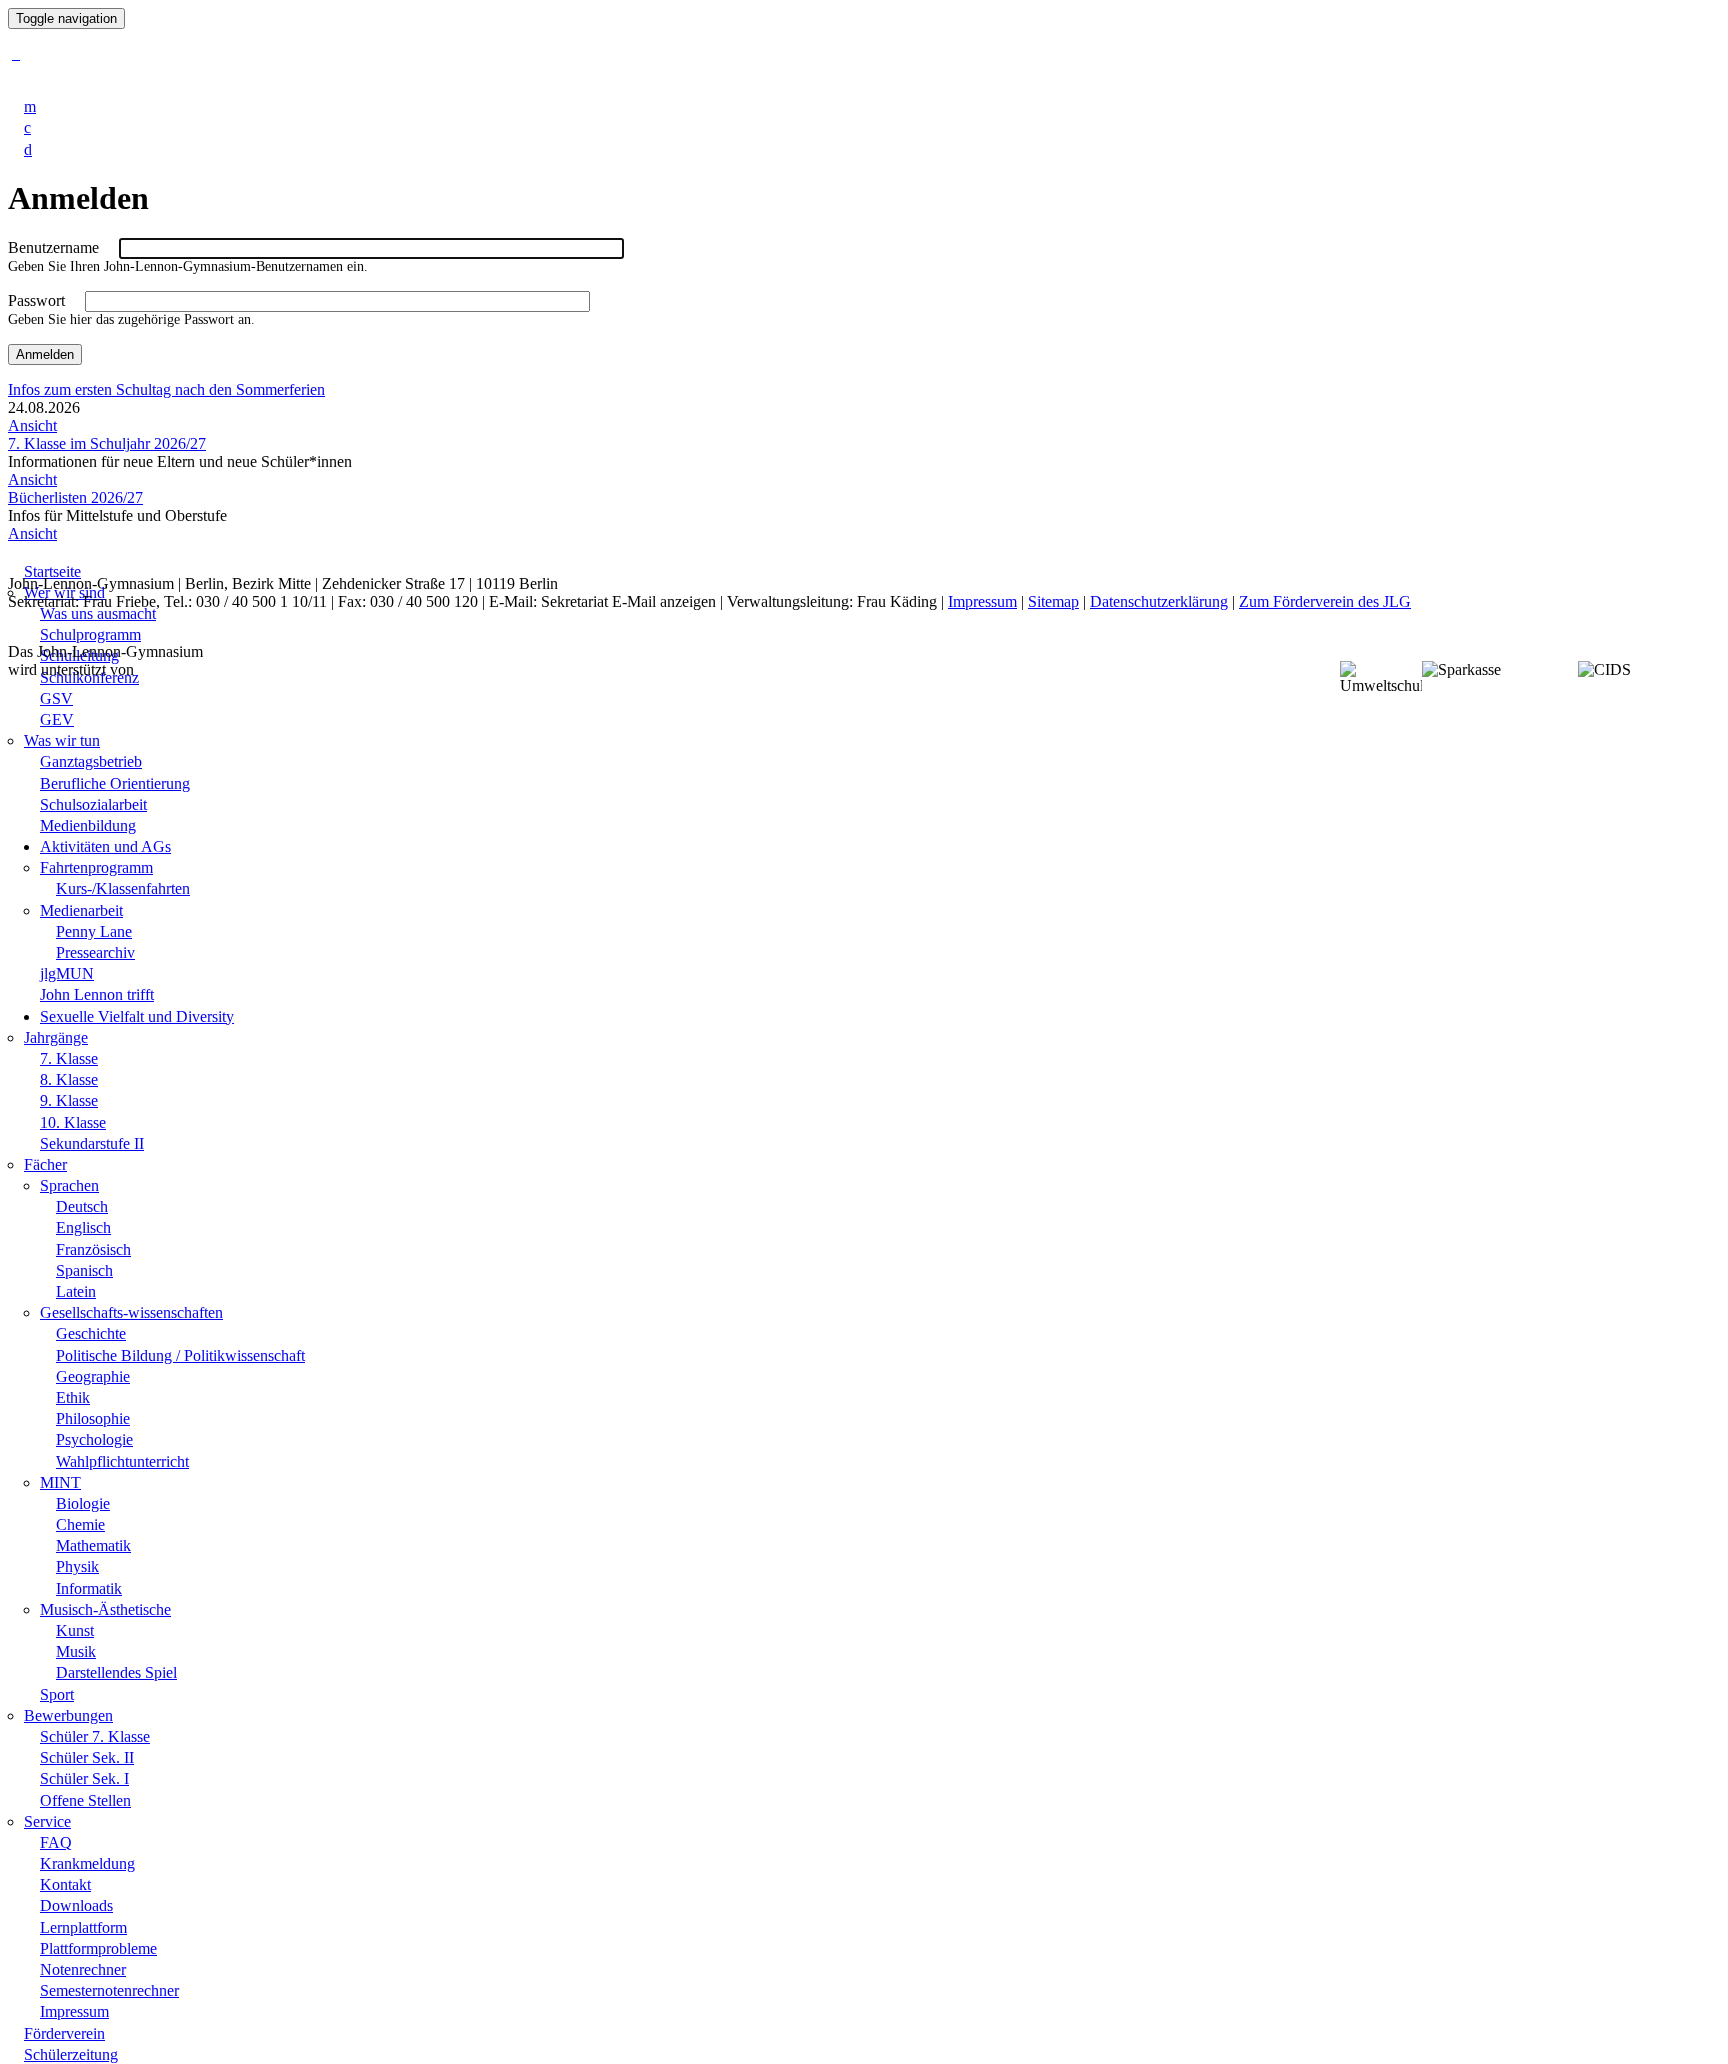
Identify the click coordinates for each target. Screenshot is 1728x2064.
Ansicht (32, 425)
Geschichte (91, 1333)
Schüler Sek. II (87, 1757)
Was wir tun (62, 740)
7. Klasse (69, 1058)
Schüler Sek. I (84, 1778)
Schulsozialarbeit (93, 804)
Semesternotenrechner (109, 1990)
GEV (57, 719)
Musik (76, 1651)
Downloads (76, 1905)
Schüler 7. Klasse (95, 1736)
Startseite (52, 571)
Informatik (89, 1588)
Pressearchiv (95, 952)
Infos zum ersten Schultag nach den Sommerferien (166, 389)
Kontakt (65, 1884)
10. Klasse (73, 1122)
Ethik (73, 1397)
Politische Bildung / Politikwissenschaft (180, 1355)
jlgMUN (67, 973)
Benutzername (53, 247)
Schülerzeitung (71, 2054)
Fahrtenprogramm (96, 867)
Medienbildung (88, 825)
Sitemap (1053, 601)
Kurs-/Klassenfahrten (123, 888)
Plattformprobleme (98, 1948)
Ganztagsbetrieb (91, 761)
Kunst (75, 1630)
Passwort (36, 300)
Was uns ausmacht (98, 613)
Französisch (93, 1249)
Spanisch (84, 1270)
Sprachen (69, 1185)
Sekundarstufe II (92, 1143)
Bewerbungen (68, 1715)
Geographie (93, 1376)
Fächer (45, 1164)
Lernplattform (83, 1927)
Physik (77, 1566)
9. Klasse (69, 1100)
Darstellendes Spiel (116, 1672)
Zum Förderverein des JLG (1325, 601)
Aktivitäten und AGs (105, 846)
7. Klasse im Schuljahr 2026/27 (107, 443)
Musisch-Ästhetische (105, 1609)
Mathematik (93, 1545)
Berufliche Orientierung (115, 783)
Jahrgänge (56, 1037)
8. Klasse (69, 1079)
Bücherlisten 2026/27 (75, 497)
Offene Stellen (85, 1800)
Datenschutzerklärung (1159, 601)
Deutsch (82, 1206)
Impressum (74, 2011)
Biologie (83, 1503)
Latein (76, 1291)
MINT (60, 1482)
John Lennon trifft (97, 994)
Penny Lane (94, 931)
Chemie (80, 1524)
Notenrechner (83, 1969)
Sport (57, 1694)
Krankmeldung (87, 1863)
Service (47, 1821)
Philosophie (93, 1418)
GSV (56, 698)
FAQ (56, 1842)
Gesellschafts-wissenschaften (131, 1312)
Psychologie (94, 1439)
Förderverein (64, 2033)
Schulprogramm (90, 634)
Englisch (83, 1227)
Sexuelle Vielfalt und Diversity (137, 1016)
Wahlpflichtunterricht (122, 1461)
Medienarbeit (81, 910)
